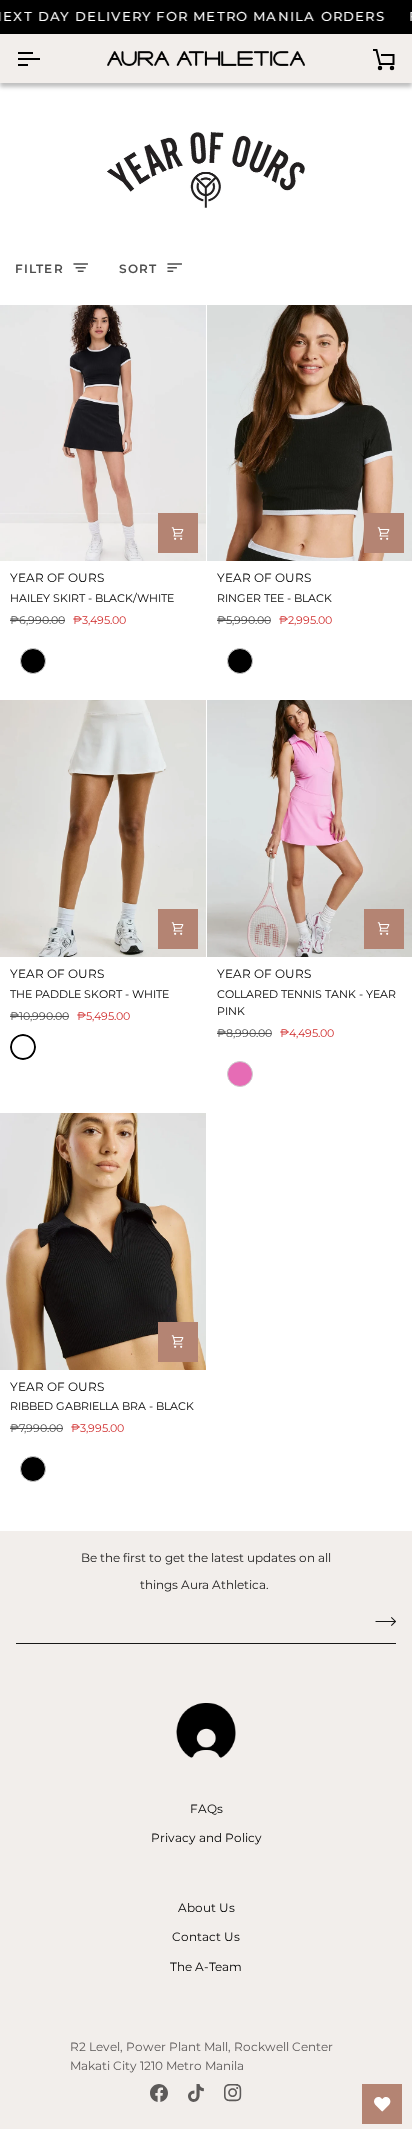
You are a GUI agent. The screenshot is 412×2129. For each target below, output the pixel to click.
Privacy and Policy (206, 1837)
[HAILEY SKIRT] (103, 433)
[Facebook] (159, 2093)
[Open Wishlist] (382, 2104)
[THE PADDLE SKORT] (103, 828)
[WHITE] (23, 1047)
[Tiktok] (196, 2093)
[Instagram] (233, 2093)
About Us (206, 1907)
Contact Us (206, 1936)
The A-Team (206, 1966)
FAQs (206, 1808)
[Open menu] (46, 58)
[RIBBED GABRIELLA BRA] (103, 1241)
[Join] (379, 1621)
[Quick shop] (178, 533)
